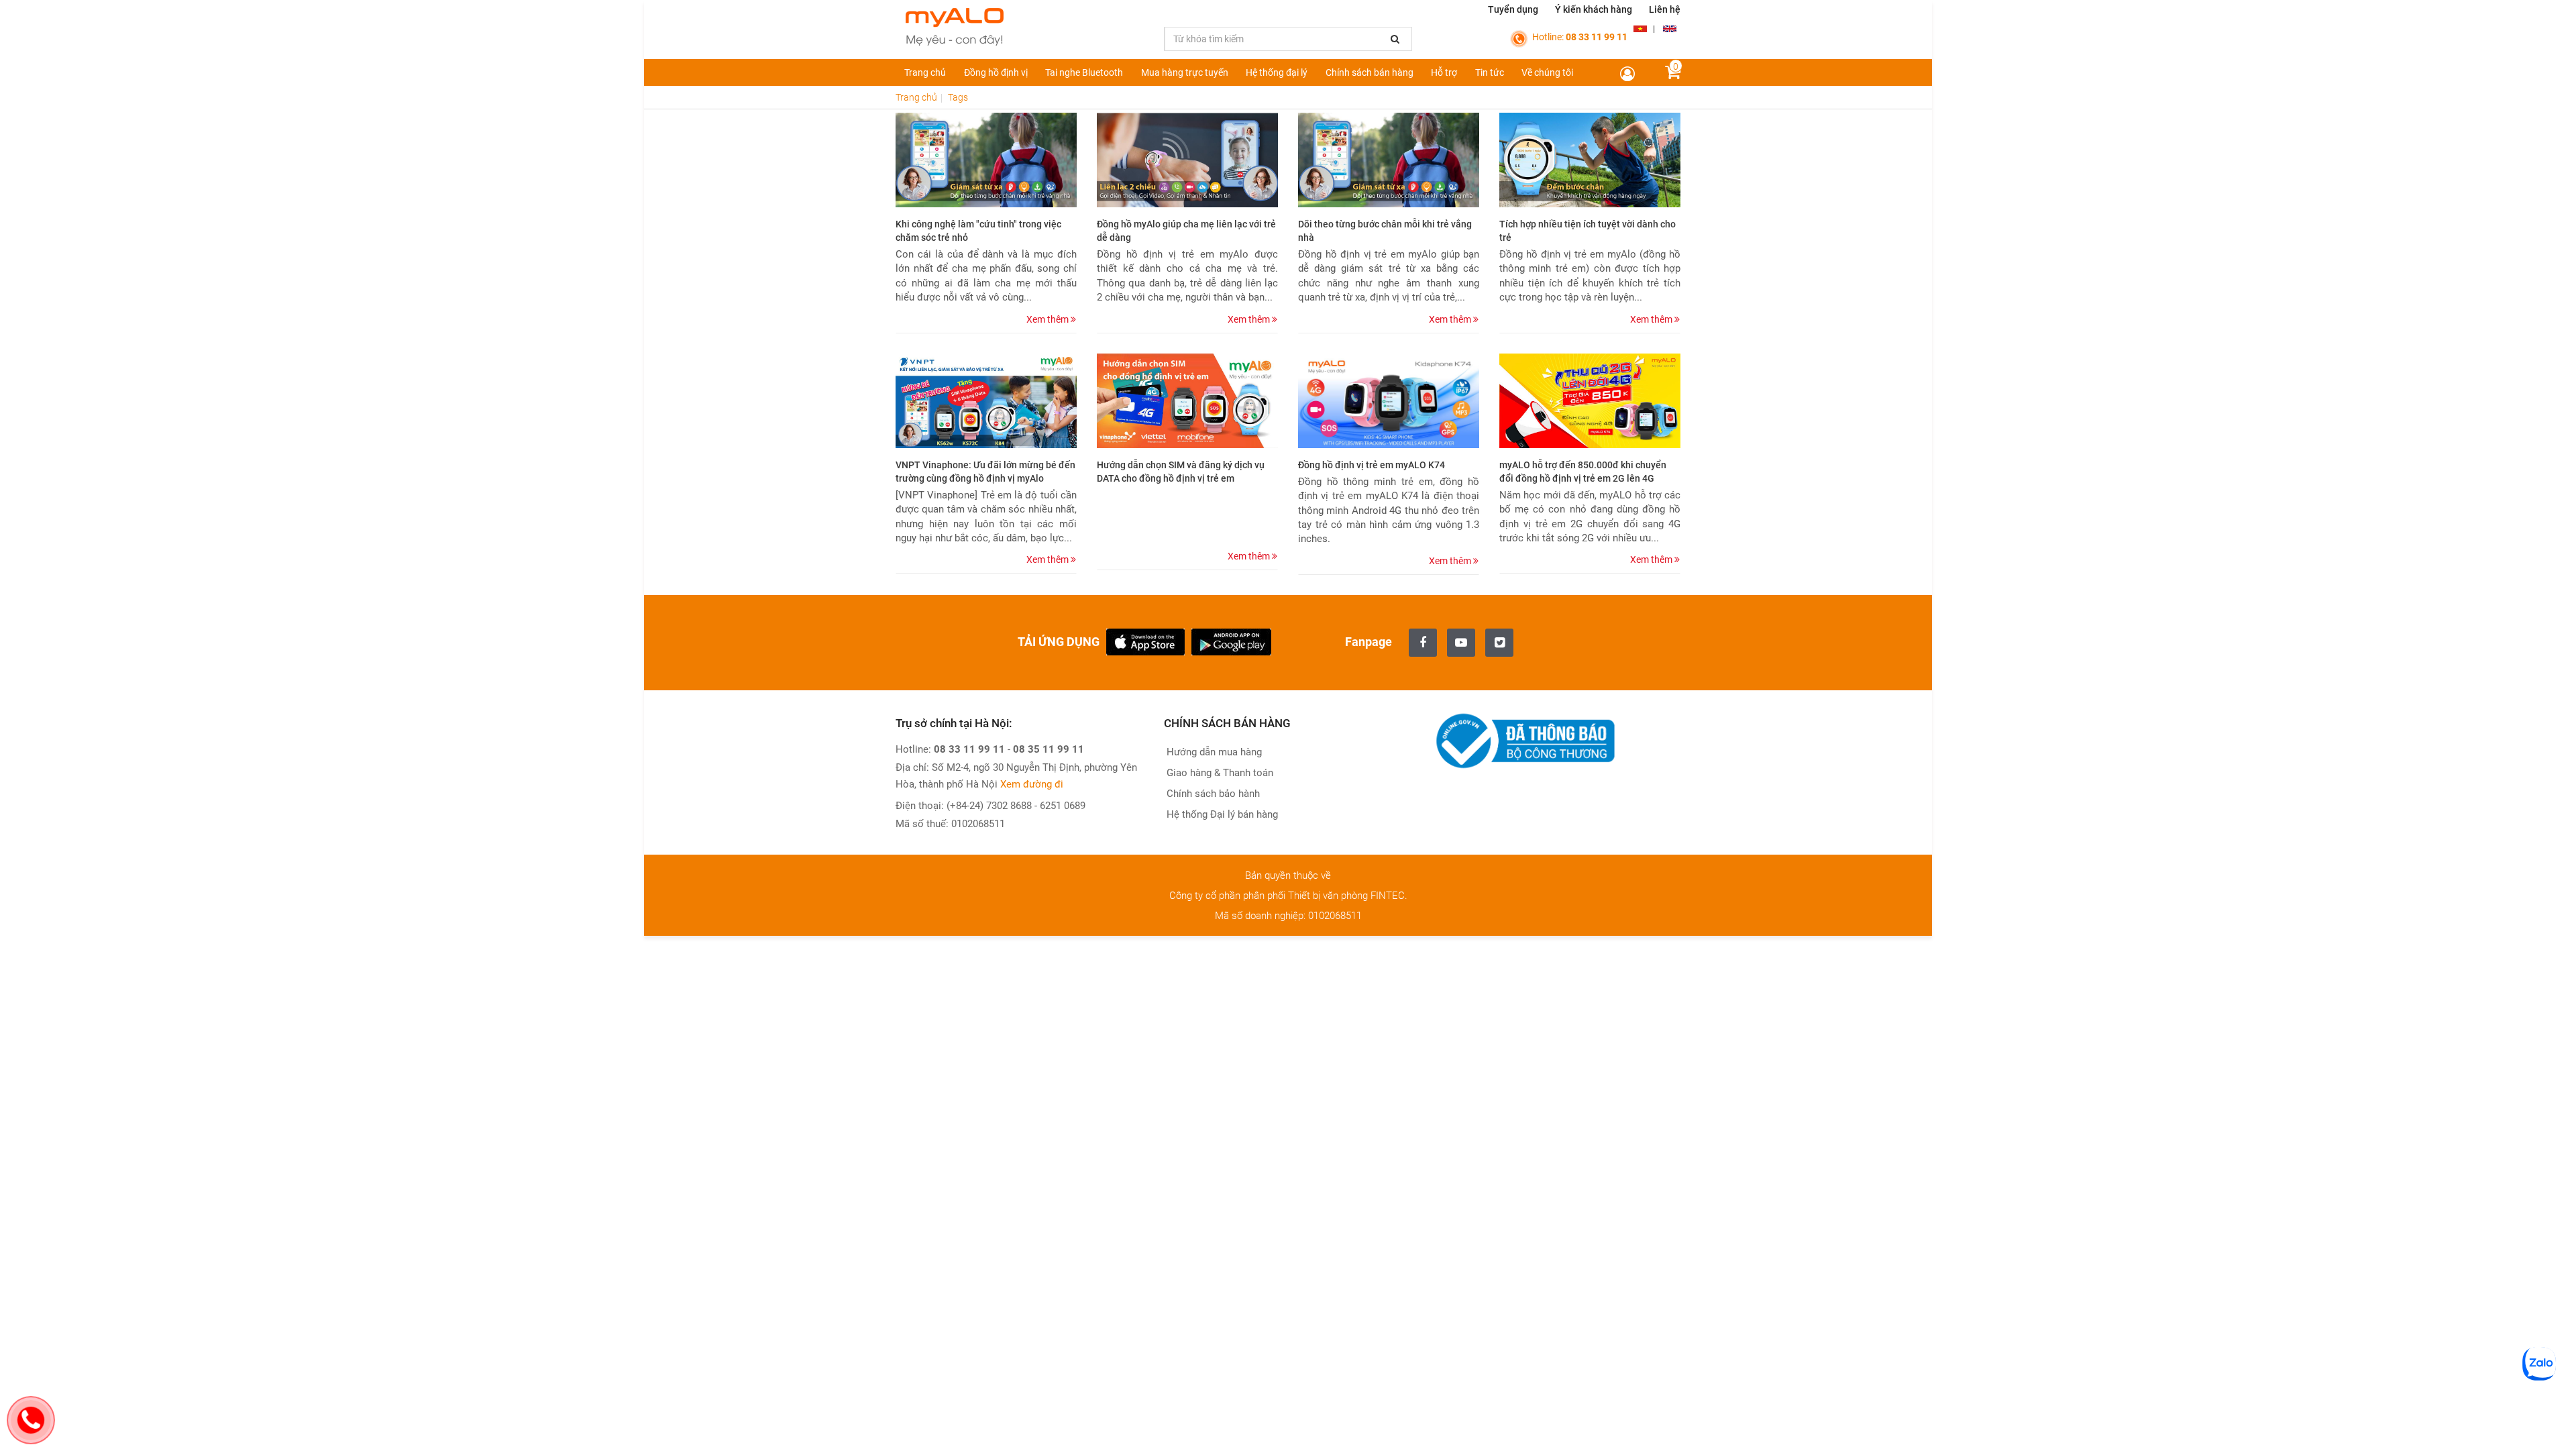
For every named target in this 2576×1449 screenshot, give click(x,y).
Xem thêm (1049, 319)
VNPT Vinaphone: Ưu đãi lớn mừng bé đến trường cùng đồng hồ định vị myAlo (985, 472)
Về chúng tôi (1547, 72)
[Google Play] (1231, 641)
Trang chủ (925, 72)
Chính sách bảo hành (1212, 794)
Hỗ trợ (1444, 72)
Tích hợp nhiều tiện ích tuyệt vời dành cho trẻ (1588, 231)
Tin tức (1490, 72)
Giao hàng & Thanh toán (1219, 773)
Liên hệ (1665, 9)
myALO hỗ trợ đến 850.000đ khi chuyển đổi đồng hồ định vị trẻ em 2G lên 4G (1583, 472)
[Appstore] (1145, 641)
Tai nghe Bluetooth (1084, 72)
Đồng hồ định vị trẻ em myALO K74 (1372, 465)
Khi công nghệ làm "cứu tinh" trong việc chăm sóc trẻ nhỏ (978, 231)
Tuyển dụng (1513, 9)
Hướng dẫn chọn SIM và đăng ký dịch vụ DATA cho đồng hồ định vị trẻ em (1181, 472)
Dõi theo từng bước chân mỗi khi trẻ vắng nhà (1385, 231)
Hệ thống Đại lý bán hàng (1221, 814)
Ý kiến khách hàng (1594, 9)
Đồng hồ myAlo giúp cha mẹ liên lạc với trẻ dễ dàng (1186, 231)
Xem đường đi (1032, 784)
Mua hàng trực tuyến (1185, 72)
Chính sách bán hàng (1370, 72)
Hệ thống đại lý (1277, 72)
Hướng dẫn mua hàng (1213, 752)
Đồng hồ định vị (996, 72)
